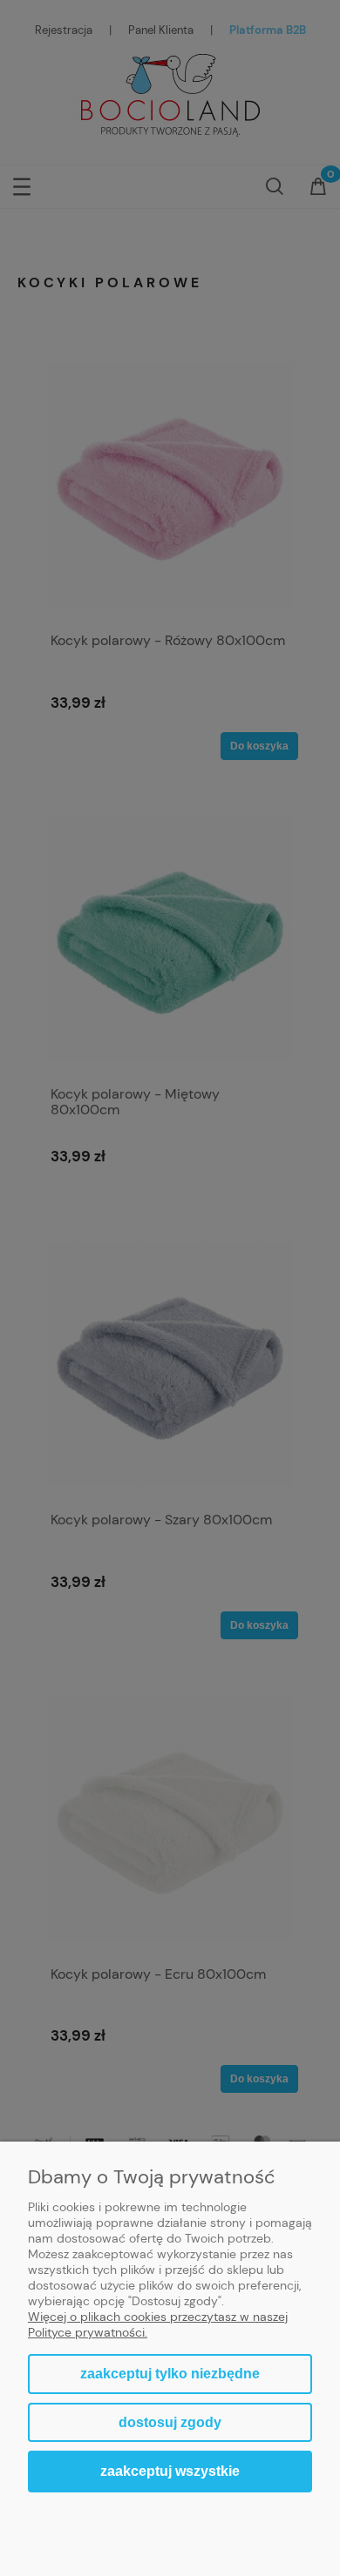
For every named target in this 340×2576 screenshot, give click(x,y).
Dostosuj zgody (170, 2422)
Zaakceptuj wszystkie (170, 2471)
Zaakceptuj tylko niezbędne (170, 2374)
